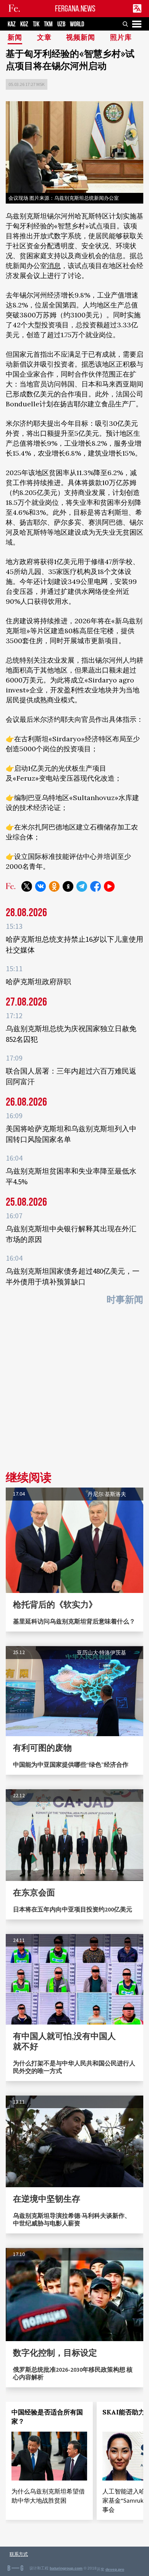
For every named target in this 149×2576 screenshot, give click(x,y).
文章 (44, 38)
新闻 (15, 38)
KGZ (24, 24)
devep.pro (115, 2569)
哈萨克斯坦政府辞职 (38, 982)
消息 (54, 266)
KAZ (12, 24)
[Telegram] (82, 886)
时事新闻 (125, 1300)
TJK (36, 24)
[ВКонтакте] (40, 886)
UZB (61, 24)
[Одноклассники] (54, 886)
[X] (27, 886)
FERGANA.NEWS (75, 9)
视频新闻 (81, 38)
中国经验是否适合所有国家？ (47, 2417)
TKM (48, 24)
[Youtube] (109, 886)
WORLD (77, 24)
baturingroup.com (66, 2568)
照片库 (121, 38)
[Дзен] (68, 886)
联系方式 (19, 2554)
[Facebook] (96, 886)
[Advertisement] (74, 1391)
